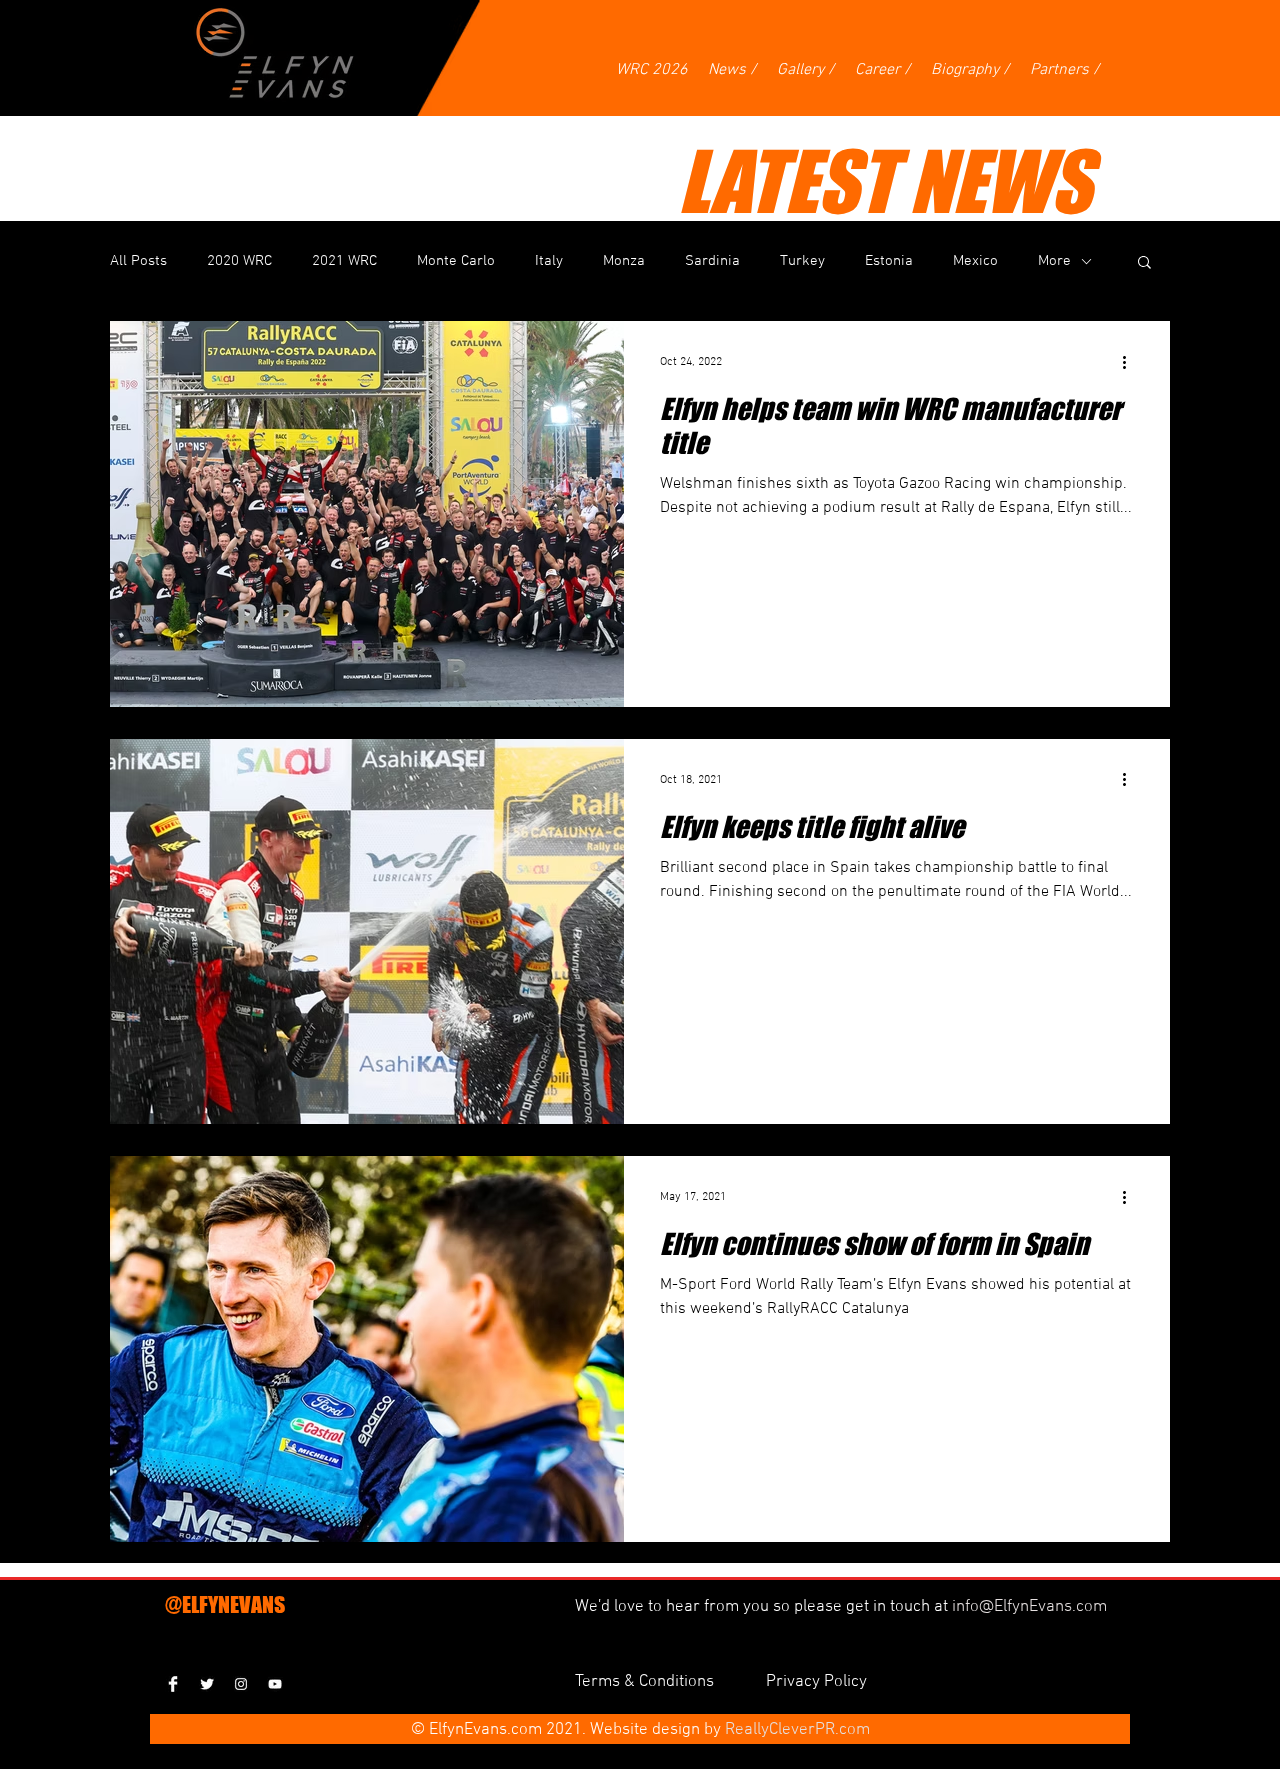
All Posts (138, 261)
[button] (1144, 263)
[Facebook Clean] (173, 1684)
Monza (624, 261)
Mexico (975, 261)
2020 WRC (239, 261)
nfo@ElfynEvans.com (1031, 1607)
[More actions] (1131, 362)
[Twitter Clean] (207, 1684)
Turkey (802, 261)
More (1054, 261)
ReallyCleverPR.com (797, 1730)
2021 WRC (344, 261)
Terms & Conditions (646, 1682)
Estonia (889, 261)
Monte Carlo (456, 261)
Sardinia (712, 261)
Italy (549, 261)
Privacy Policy (816, 1682)
